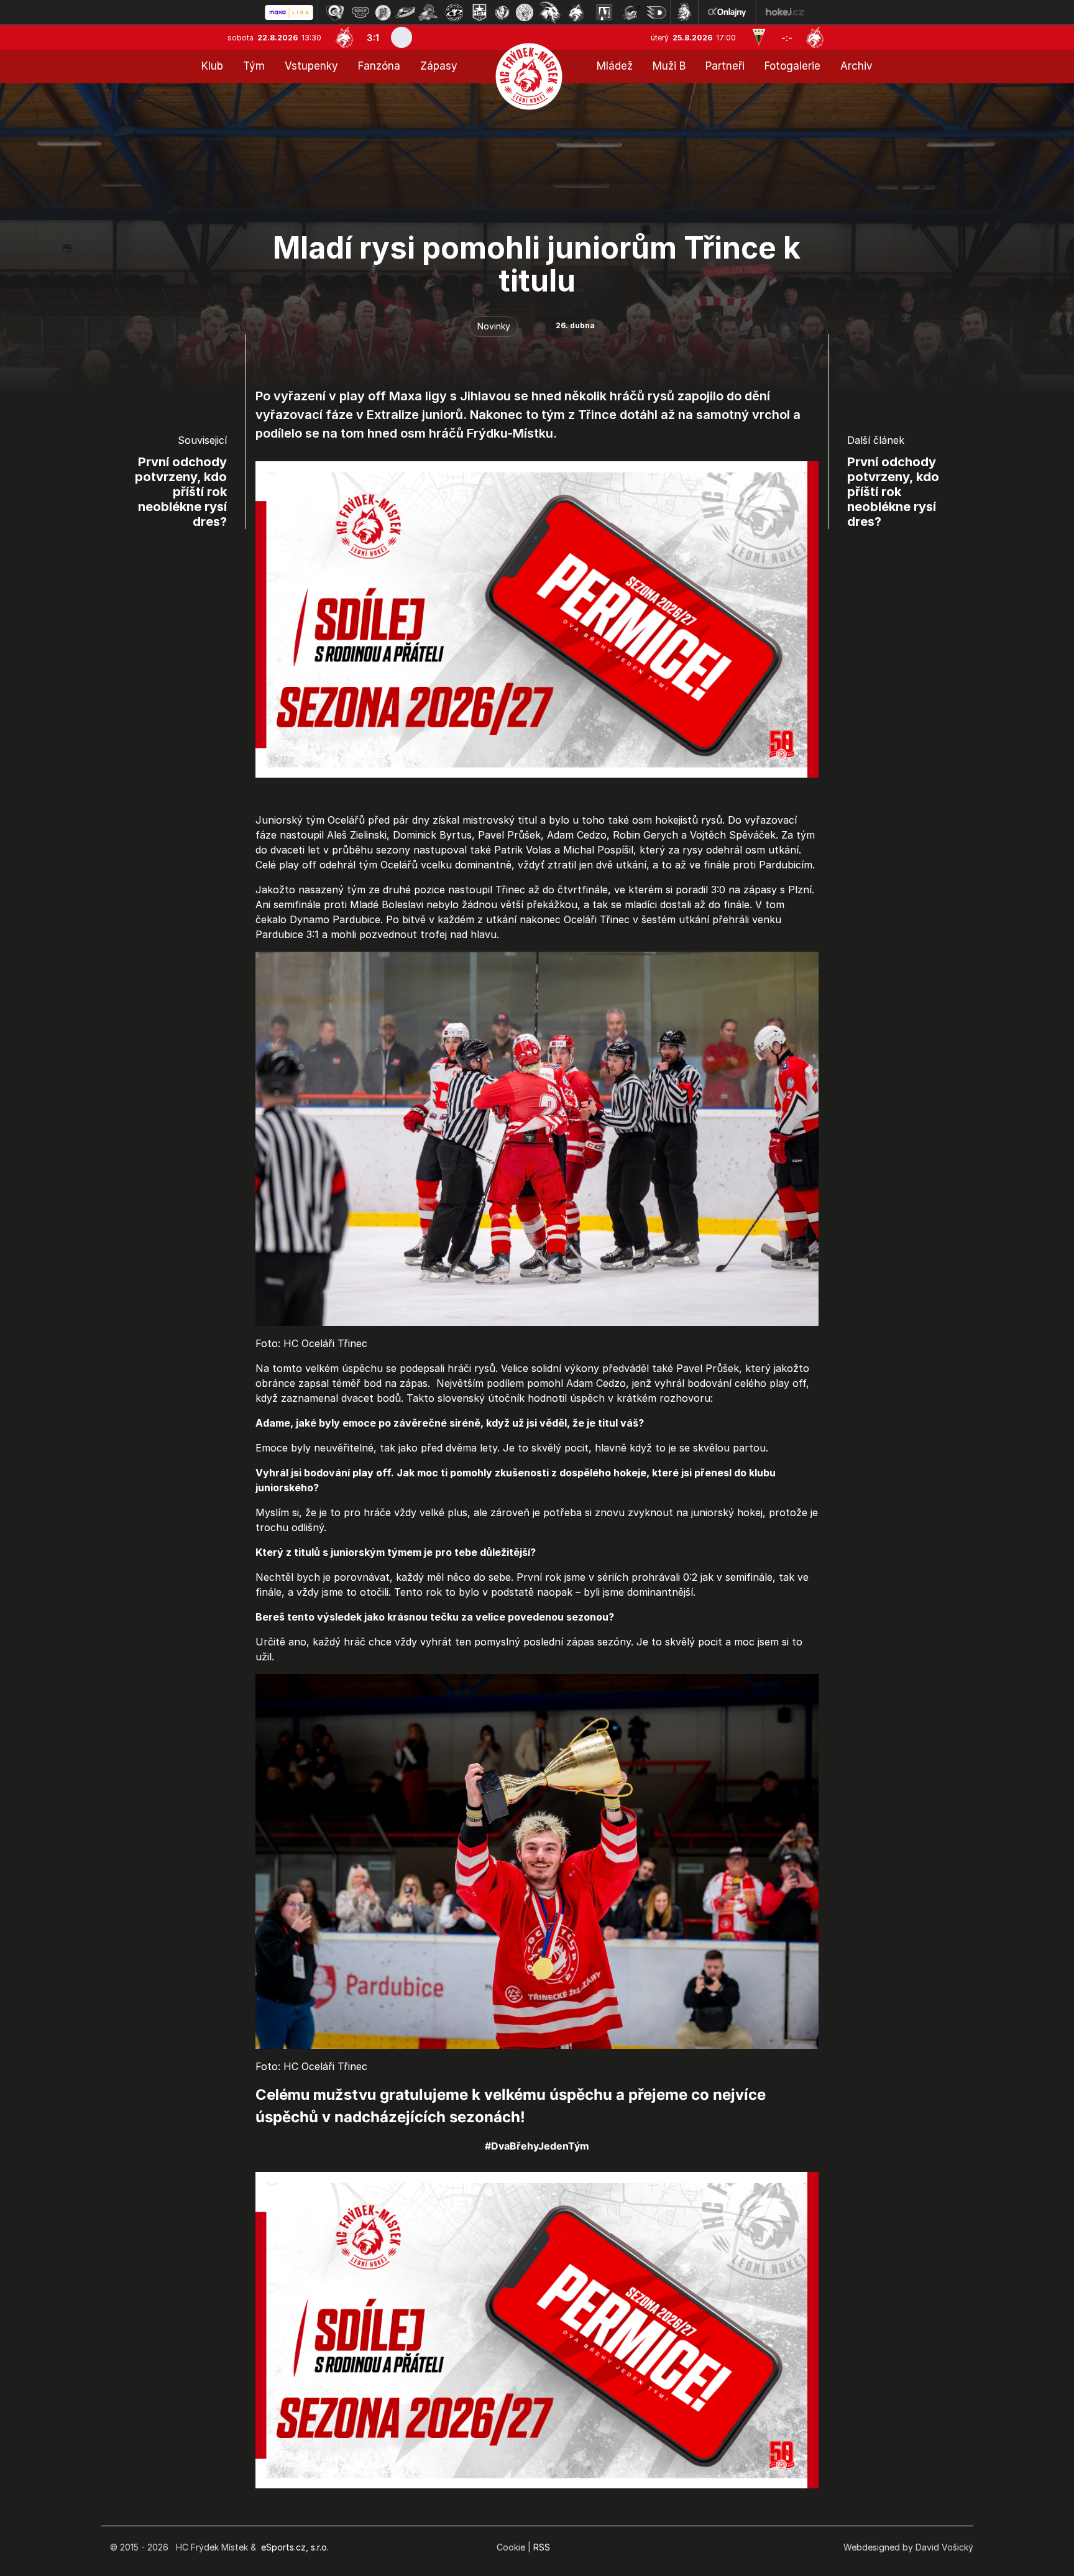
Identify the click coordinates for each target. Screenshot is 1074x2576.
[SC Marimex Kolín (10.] (549, 12)
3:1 (373, 38)
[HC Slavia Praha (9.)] (525, 12)
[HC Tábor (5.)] (429, 12)
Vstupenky (311, 66)
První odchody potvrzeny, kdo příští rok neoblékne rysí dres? (181, 492)
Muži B (669, 66)
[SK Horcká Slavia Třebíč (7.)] (480, 12)
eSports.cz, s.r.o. (295, 2547)
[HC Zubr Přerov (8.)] (502, 12)
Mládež (615, 66)
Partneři (725, 66)
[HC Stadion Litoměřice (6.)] (454, 12)
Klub (212, 66)
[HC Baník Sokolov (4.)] (405, 12)
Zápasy (439, 66)
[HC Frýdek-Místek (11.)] (577, 12)
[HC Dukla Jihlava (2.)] (360, 12)
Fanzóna (379, 66)
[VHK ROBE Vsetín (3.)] (383, 12)
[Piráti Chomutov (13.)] (631, 12)
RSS (542, 2547)
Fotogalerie (792, 66)
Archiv (856, 66)
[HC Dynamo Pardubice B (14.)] (656, 12)
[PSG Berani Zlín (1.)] (335, 12)
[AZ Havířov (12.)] (604, 12)
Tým (254, 66)
